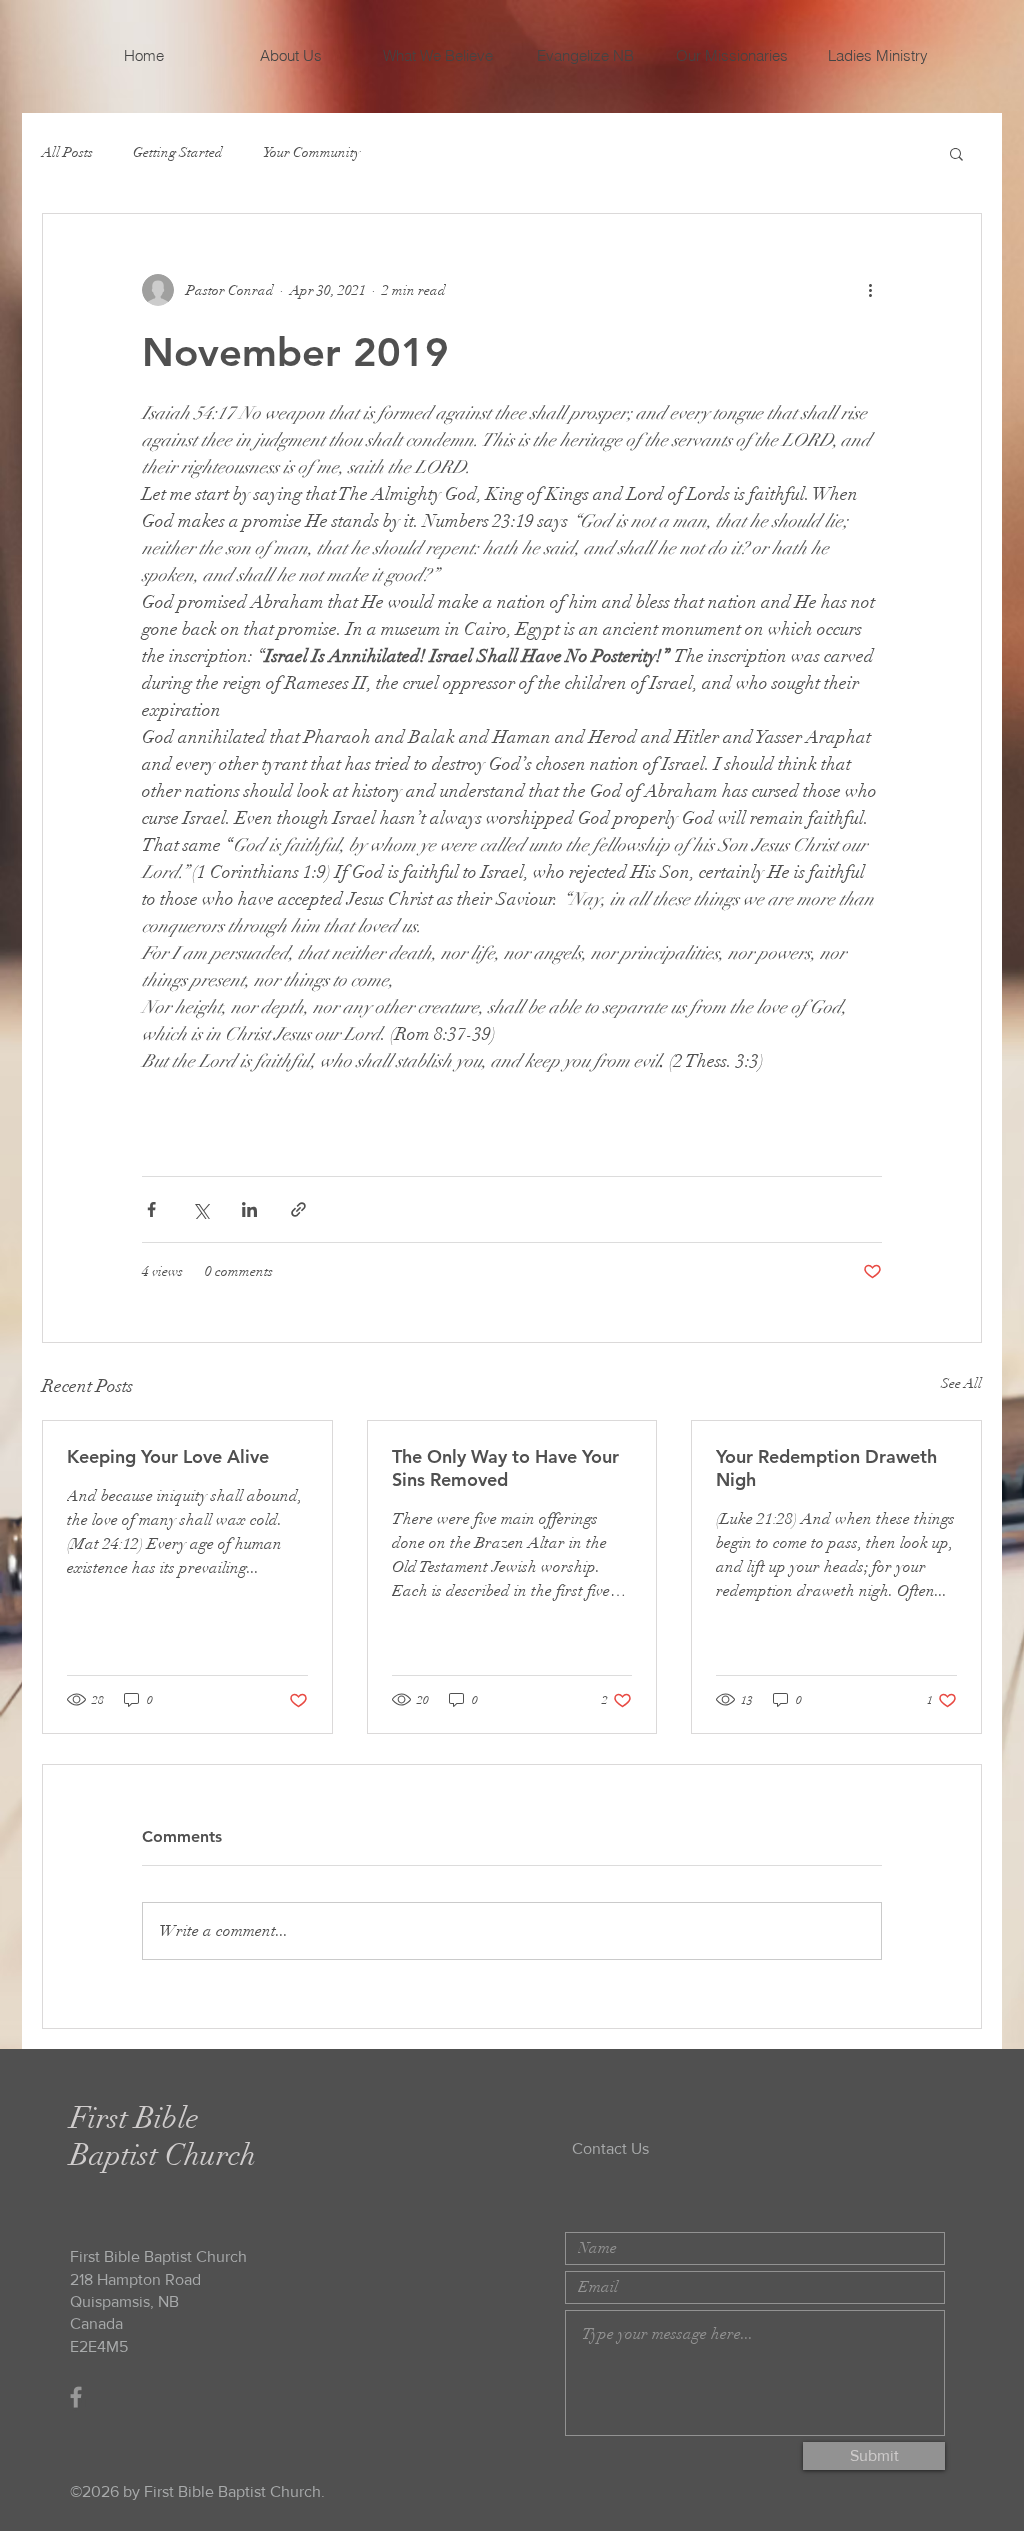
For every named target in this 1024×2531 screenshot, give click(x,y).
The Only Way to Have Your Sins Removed (505, 1468)
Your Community (311, 152)
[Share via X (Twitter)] (200, 1209)
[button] (956, 153)
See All (961, 1383)
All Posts (67, 152)
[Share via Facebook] (151, 1209)
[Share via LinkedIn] (249, 1209)
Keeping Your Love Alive (168, 1456)
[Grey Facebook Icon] (76, 2397)
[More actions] (870, 290)
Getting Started (178, 152)
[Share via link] (298, 1209)
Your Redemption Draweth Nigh (826, 1468)
